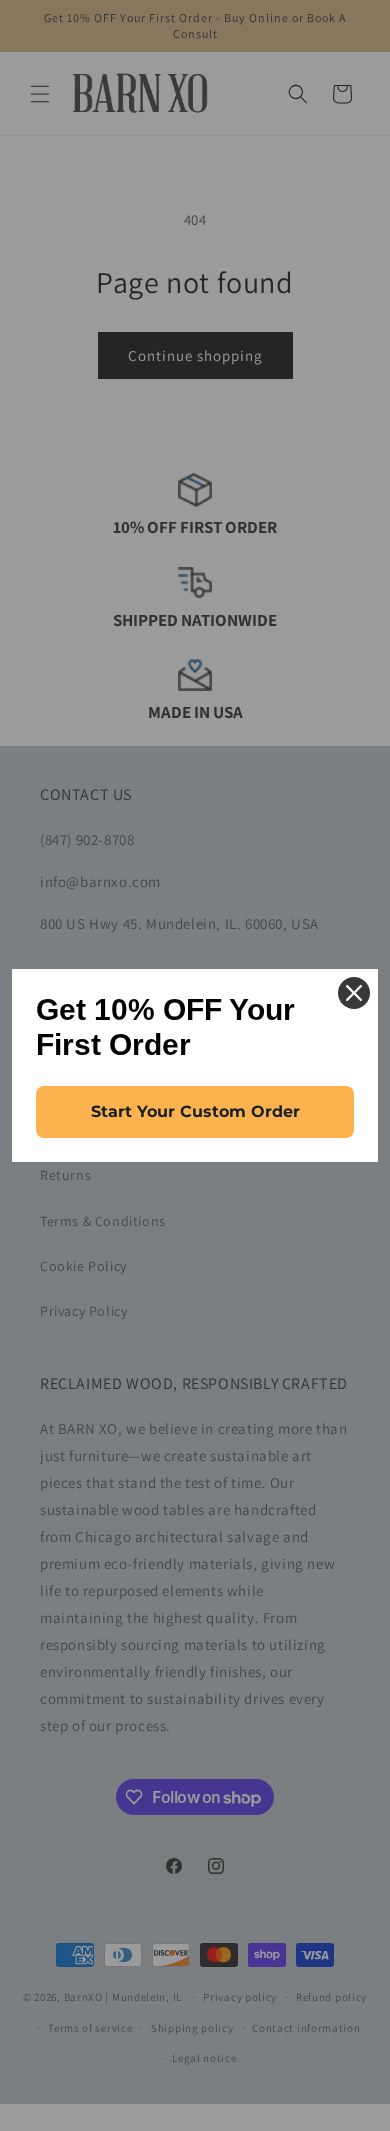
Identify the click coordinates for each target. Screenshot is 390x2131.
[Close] (354, 993)
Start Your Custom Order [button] (195, 1111)
